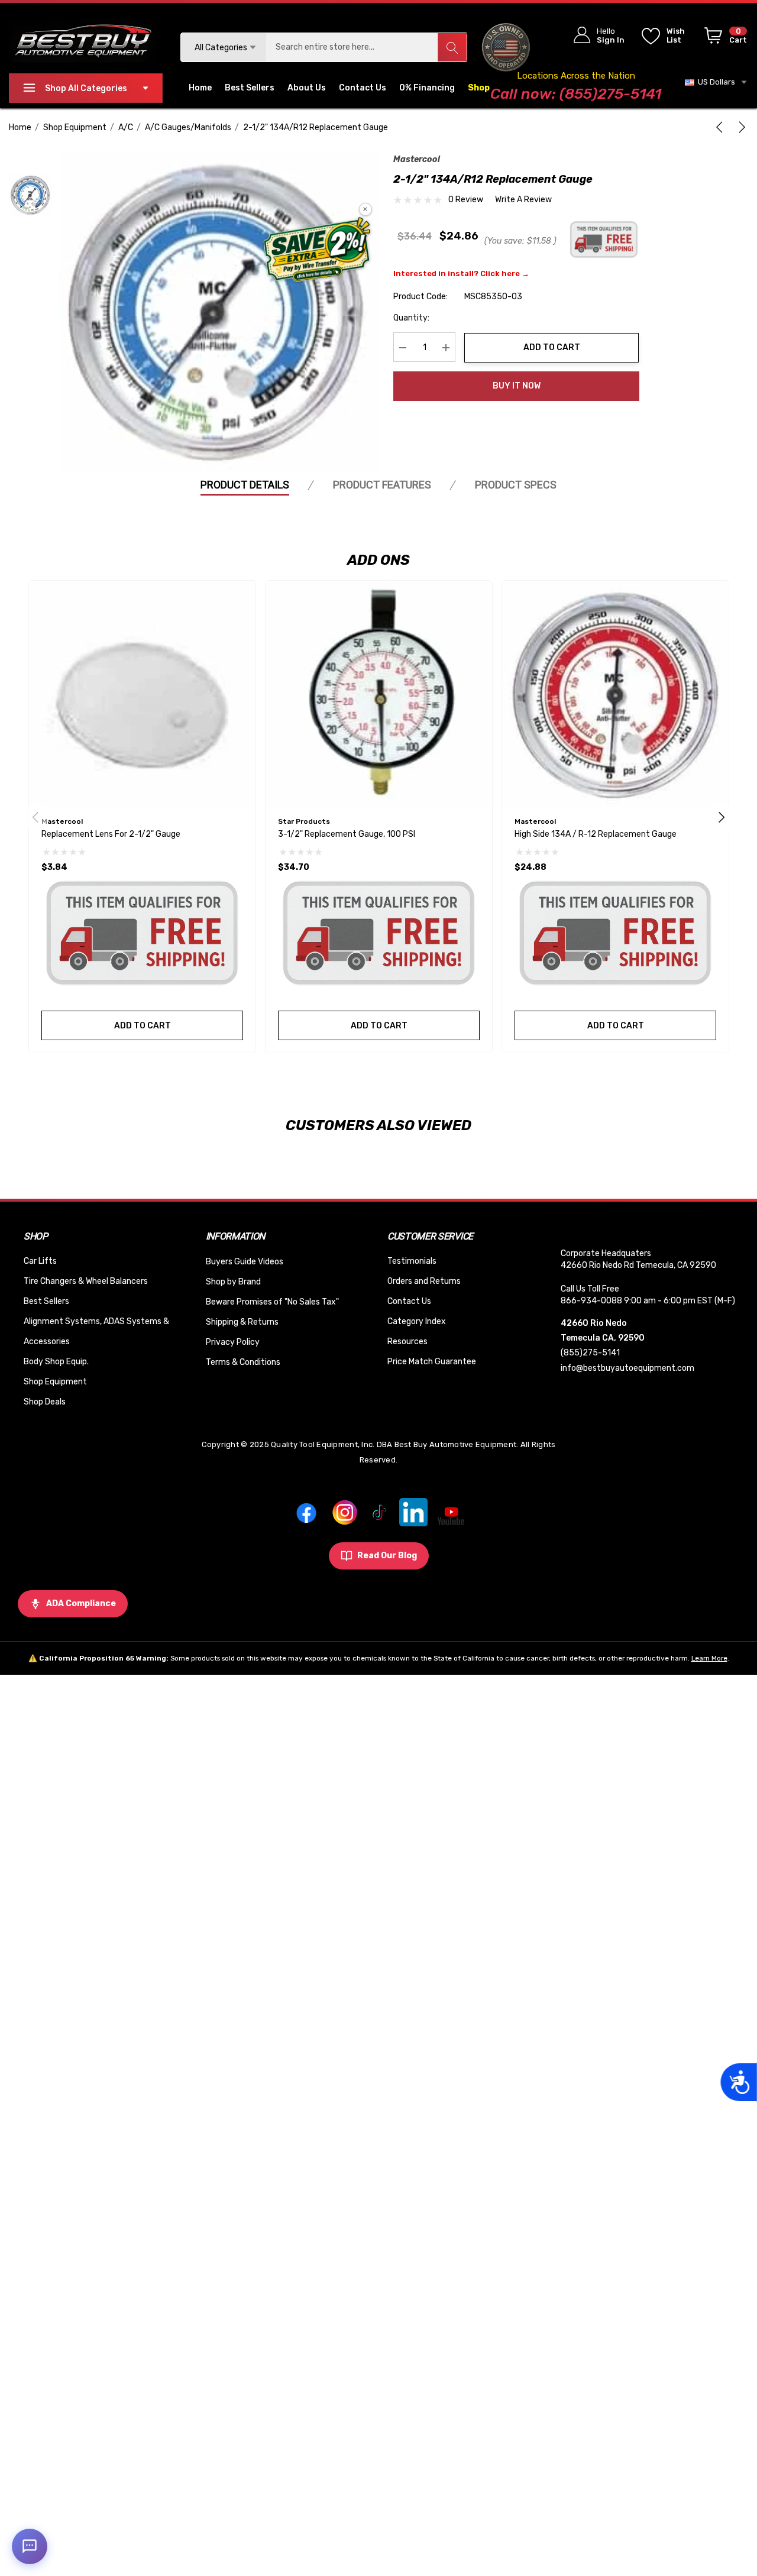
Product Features (382, 485)
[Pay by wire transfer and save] (317, 251)
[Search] (452, 47)
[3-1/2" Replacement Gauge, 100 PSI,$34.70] (379, 694)
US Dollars (715, 82)
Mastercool (417, 159)
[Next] (740, 127)
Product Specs (516, 485)
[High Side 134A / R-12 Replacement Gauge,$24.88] (615, 694)
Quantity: (411, 318)
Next (722, 817)
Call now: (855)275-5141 (576, 94)
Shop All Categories (86, 88)
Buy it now (517, 386)
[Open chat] (30, 2546)
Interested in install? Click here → (461, 274)
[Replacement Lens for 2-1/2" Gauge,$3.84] (142, 694)
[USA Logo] (506, 47)
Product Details (245, 485)
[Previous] (722, 127)
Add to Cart (552, 347)
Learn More (709, 1658)
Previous (35, 817)
